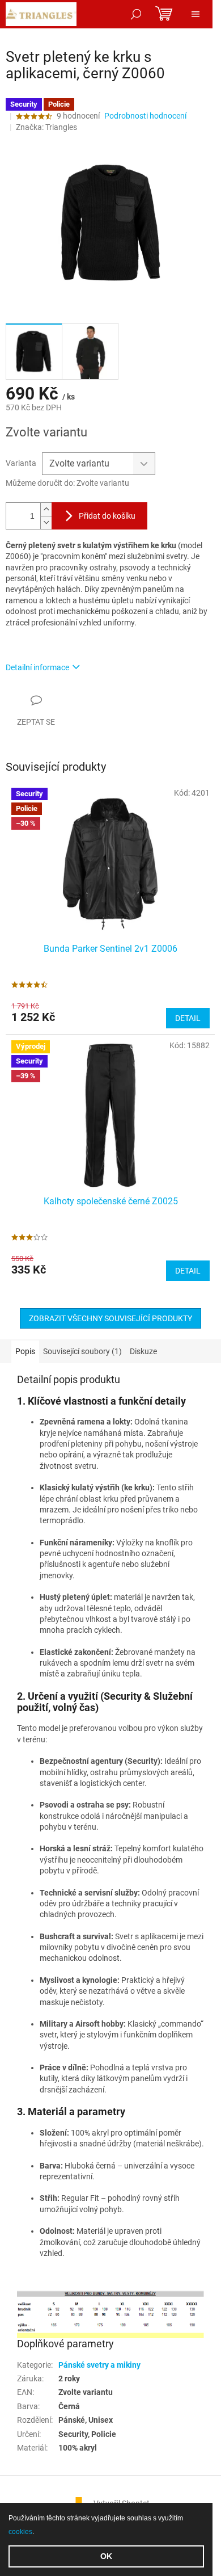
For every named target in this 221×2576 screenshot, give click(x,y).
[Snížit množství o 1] (46, 522)
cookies (20, 2532)
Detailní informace (37, 667)
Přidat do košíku (107, 516)
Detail (188, 1018)
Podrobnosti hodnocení (145, 116)
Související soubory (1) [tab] (82, 1351)
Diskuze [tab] (143, 1351)
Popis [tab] (25, 1351)
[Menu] (195, 14)
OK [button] (106, 2556)
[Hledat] (136, 14)
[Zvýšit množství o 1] (46, 509)
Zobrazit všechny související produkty (110, 1318)
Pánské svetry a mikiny (99, 2365)
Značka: (46, 127)
